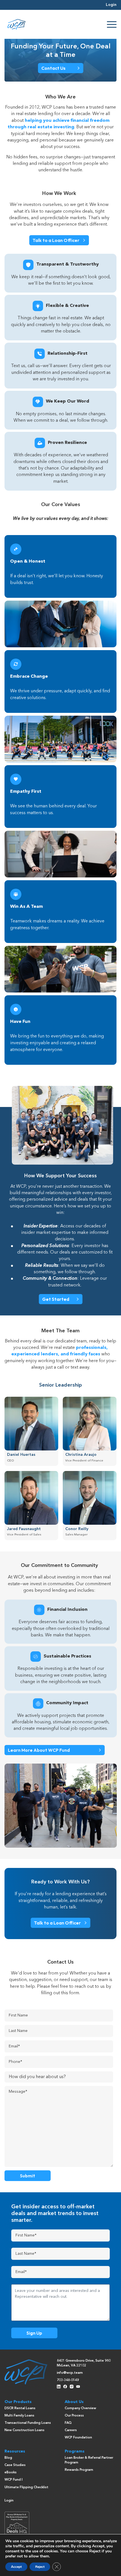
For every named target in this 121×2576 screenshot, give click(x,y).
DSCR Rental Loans (20, 2408)
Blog (8, 2458)
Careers (71, 2430)
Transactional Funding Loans (28, 2423)
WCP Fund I (14, 2480)
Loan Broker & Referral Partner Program (89, 2460)
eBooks (11, 2472)
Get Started (56, 1299)
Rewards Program (79, 2470)
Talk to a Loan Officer (56, 240)
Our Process (74, 2416)
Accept (16, 2567)
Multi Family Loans (19, 2416)
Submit (28, 2176)
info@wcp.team (70, 2373)
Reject (40, 2567)
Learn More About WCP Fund (39, 1750)
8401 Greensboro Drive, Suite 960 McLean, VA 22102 (84, 2363)
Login (111, 5)
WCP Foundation (78, 2438)
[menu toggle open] (112, 24)
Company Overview (80, 2408)
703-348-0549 (68, 2380)
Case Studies (15, 2465)
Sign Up (34, 2333)
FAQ (68, 2423)
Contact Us (53, 68)
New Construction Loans (24, 2430)
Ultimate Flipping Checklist (26, 2487)
